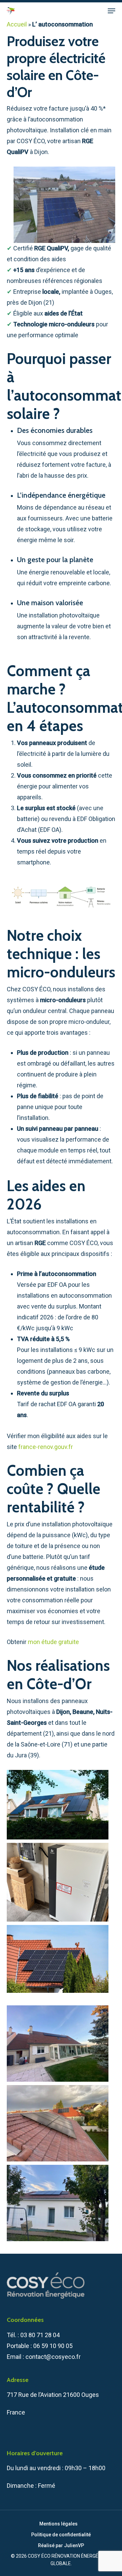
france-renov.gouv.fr (46, 1447)
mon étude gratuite (53, 1642)
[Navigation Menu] (111, 11)
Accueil (17, 24)
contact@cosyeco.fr (53, 2357)
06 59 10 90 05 (53, 2346)
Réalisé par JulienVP (61, 2545)
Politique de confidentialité (61, 2535)
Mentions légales (58, 2524)
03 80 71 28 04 (40, 2335)
